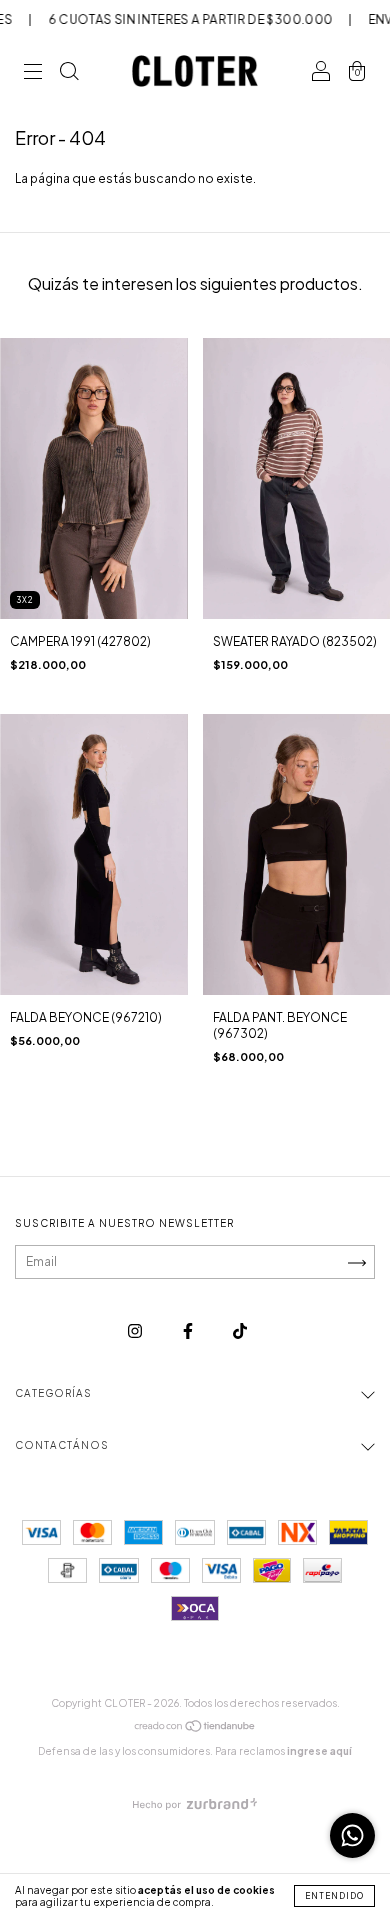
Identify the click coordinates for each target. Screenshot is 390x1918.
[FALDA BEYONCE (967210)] (94, 854)
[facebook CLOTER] (189, 1331)
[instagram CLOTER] (136, 1331)
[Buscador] (69, 73)
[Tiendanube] (195, 1729)
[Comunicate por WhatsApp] (352, 1835)
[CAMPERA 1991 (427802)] (94, 478)
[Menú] (33, 73)
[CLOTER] (240, 1331)
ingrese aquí (319, 1751)
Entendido (334, 1896)
